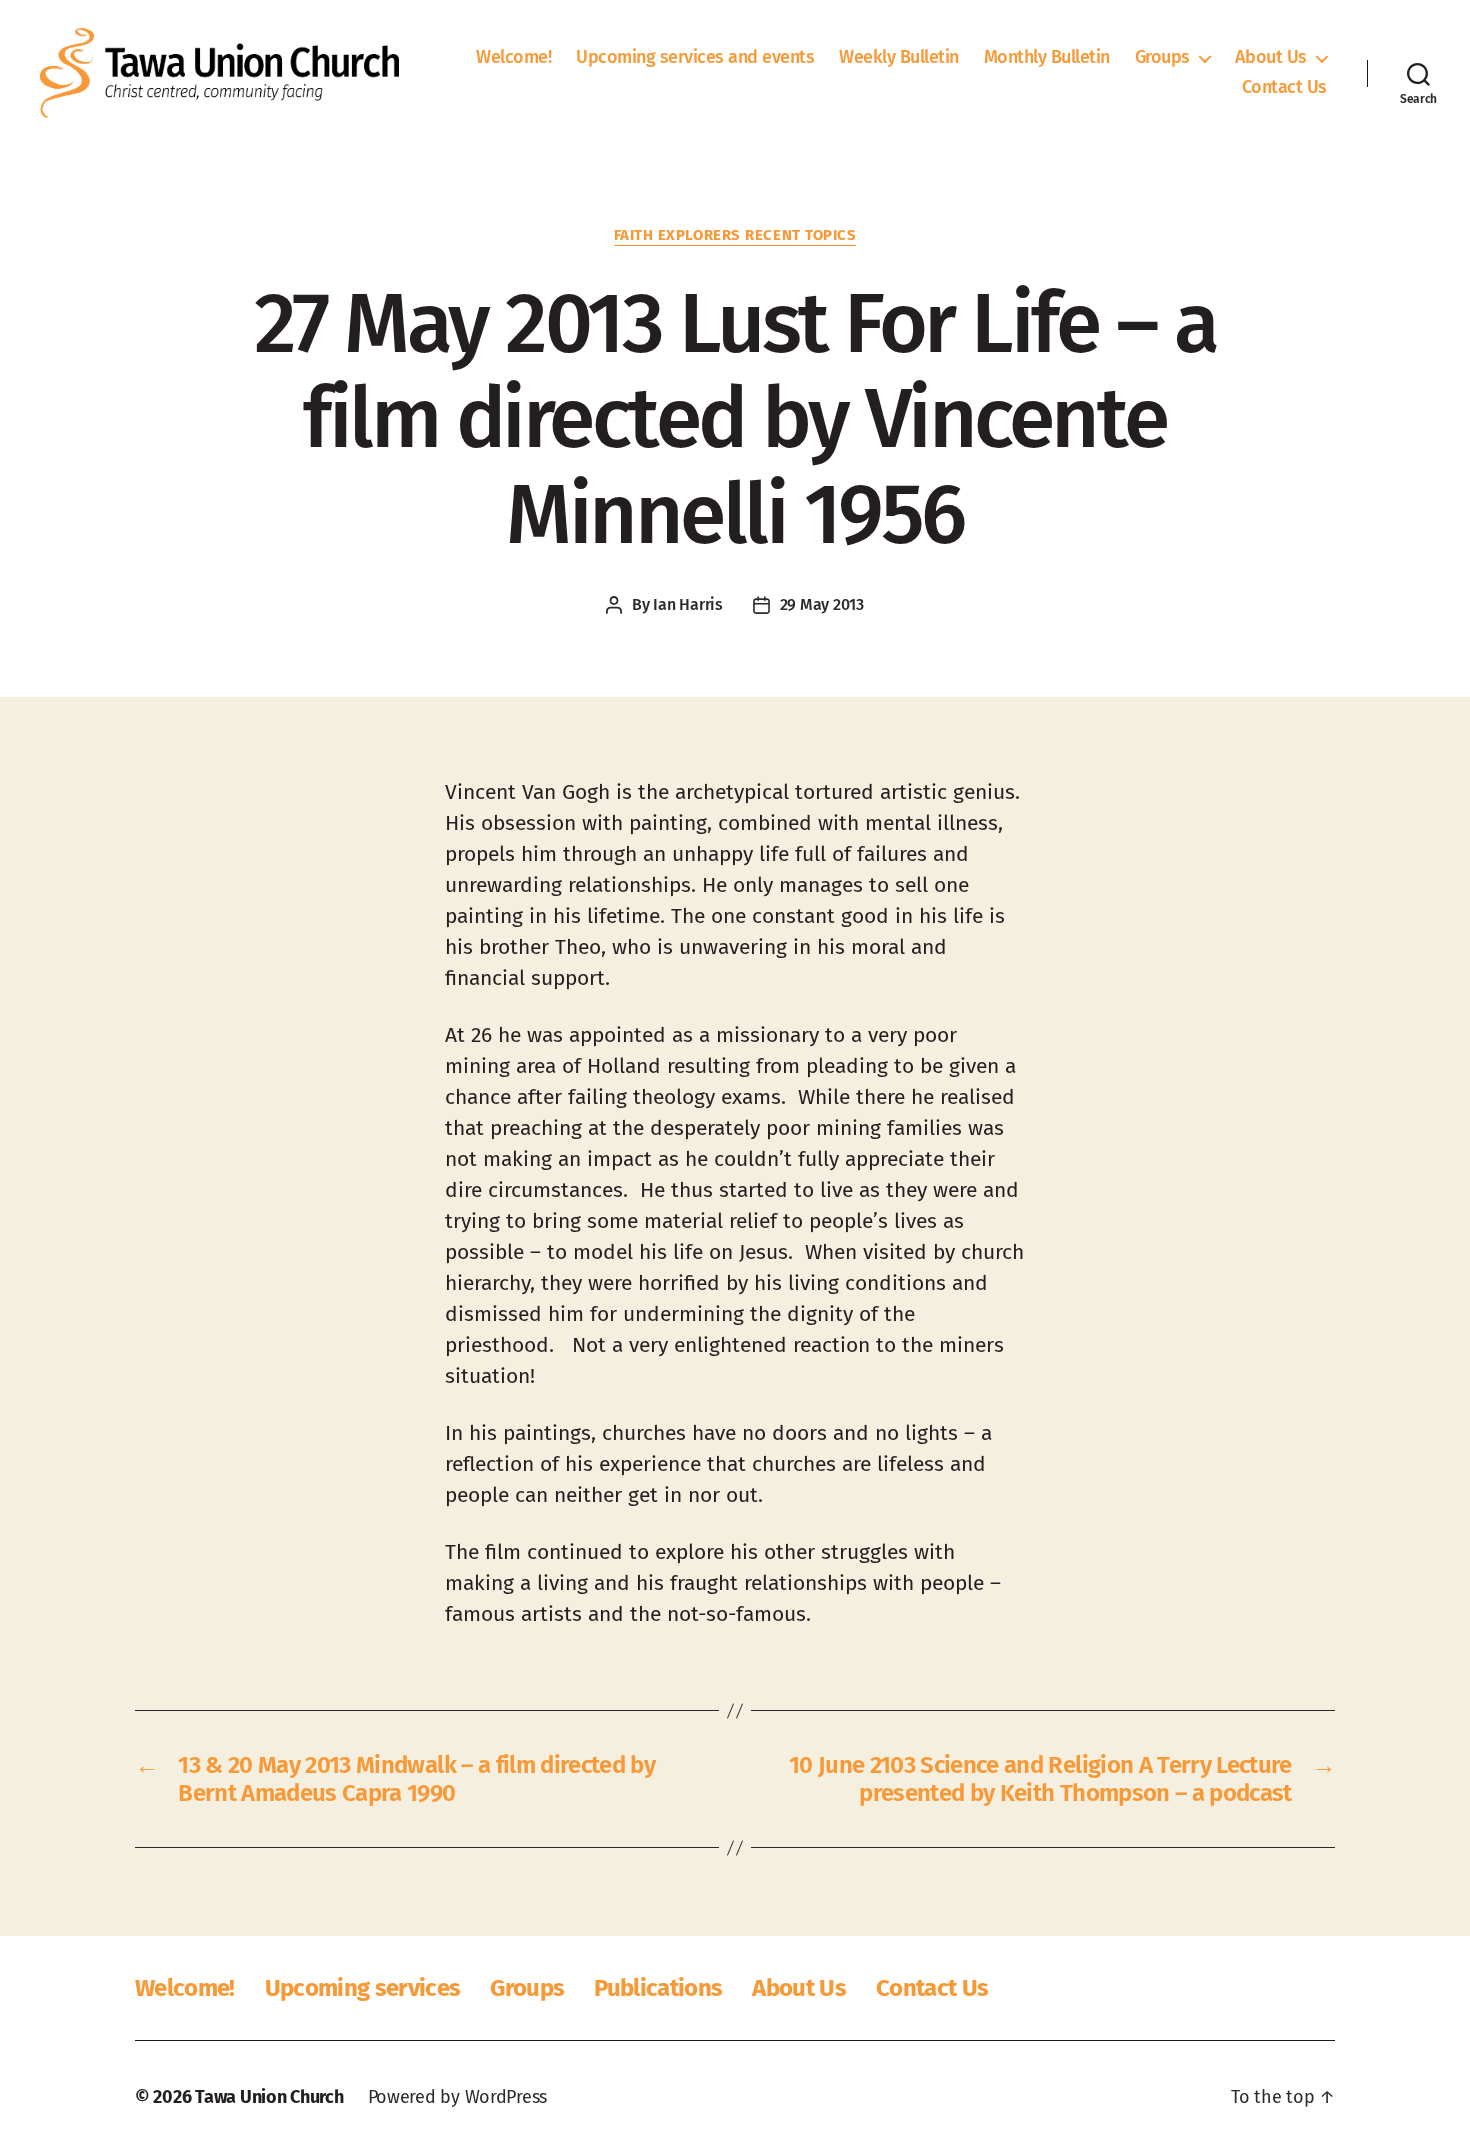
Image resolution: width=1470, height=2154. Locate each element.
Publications (658, 1988)
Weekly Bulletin (899, 57)
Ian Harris (687, 604)
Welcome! (513, 57)
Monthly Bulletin (1047, 57)
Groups (1162, 57)
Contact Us (1284, 87)
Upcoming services (363, 1988)
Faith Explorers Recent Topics (735, 235)
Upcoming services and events (695, 57)
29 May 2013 (822, 604)
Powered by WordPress (458, 2097)
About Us (1271, 57)
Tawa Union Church (269, 2097)
